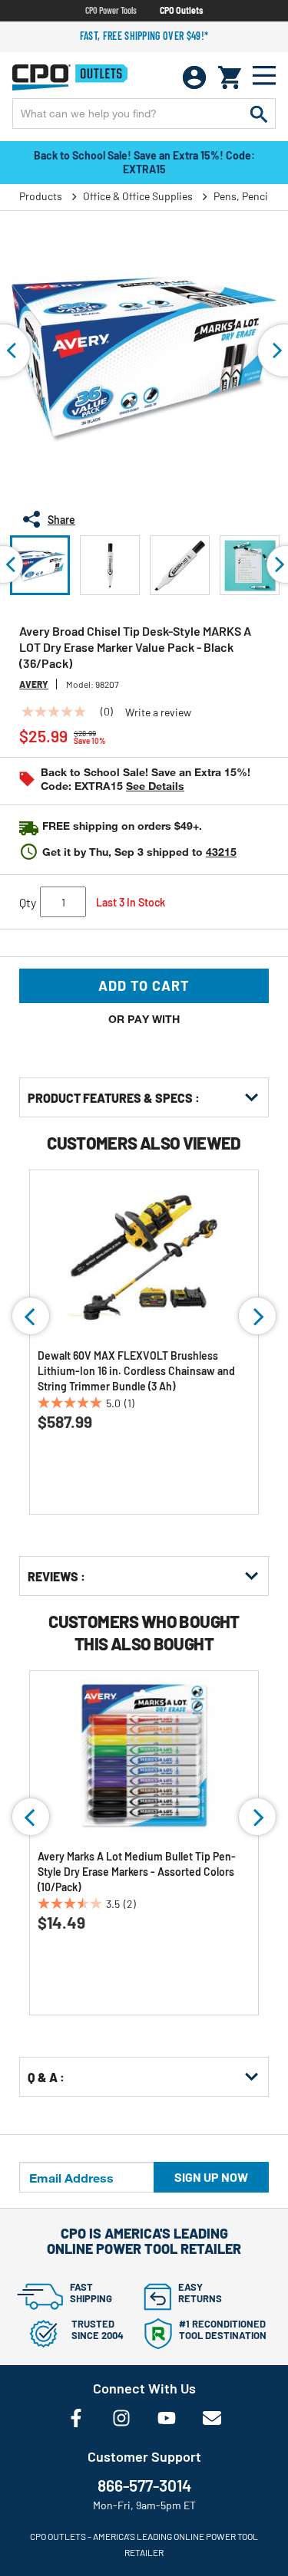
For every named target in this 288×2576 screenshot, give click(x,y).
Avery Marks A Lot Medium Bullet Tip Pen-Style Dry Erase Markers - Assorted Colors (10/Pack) (137, 1872)
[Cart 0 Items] (230, 77)
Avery (34, 684)
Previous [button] (31, 1316)
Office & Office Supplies (138, 196)
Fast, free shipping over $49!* (144, 36)
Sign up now (211, 2177)
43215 (221, 852)
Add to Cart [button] (144, 985)
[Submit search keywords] (259, 114)
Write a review (158, 712)
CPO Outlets (181, 10)
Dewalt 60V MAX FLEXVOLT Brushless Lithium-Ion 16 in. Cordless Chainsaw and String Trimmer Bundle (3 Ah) (136, 1371)
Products (41, 196)
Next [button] (257, 1316)
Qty (28, 902)
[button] (40, 565)
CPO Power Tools (111, 10)
